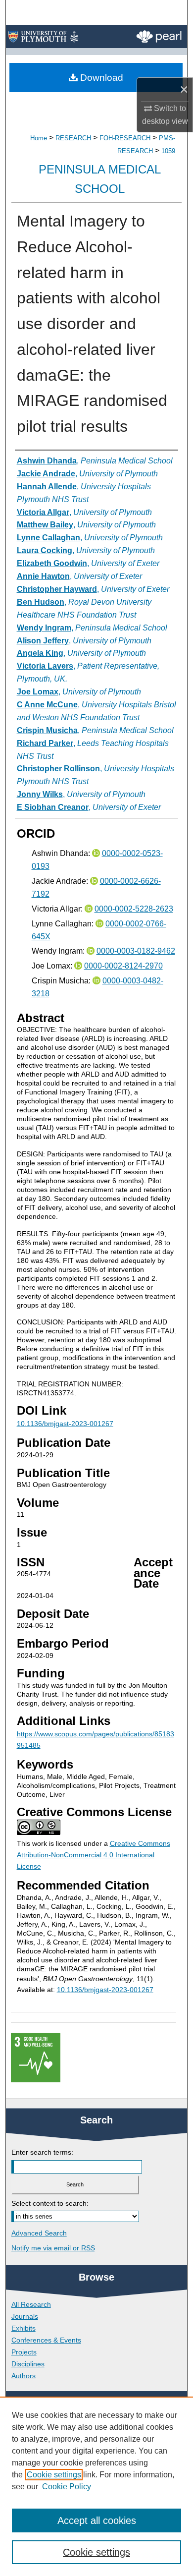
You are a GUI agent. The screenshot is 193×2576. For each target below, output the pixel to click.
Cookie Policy (67, 2487)
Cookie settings (54, 2475)
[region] (96, 2486)
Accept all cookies (97, 2520)
